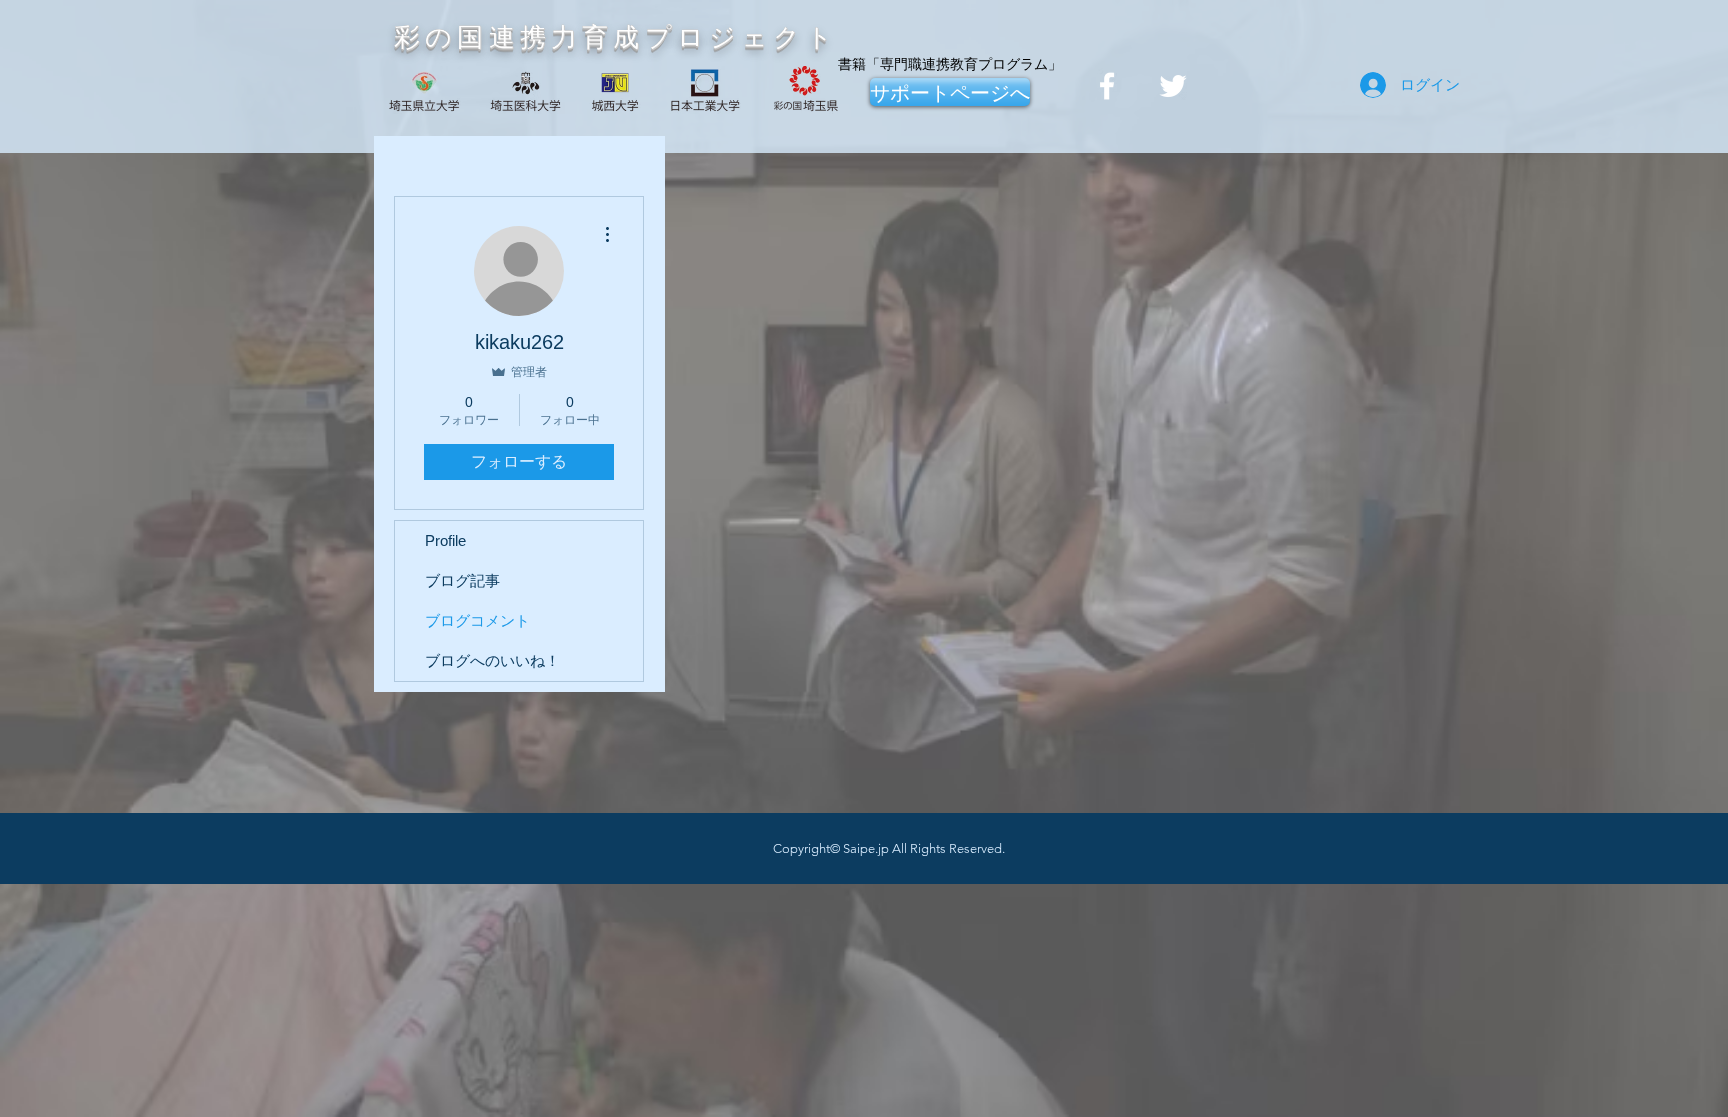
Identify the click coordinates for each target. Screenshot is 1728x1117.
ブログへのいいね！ (492, 660)
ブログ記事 (462, 580)
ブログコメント (477, 620)
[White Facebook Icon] (1107, 86)
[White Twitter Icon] (1173, 86)
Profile (445, 540)
